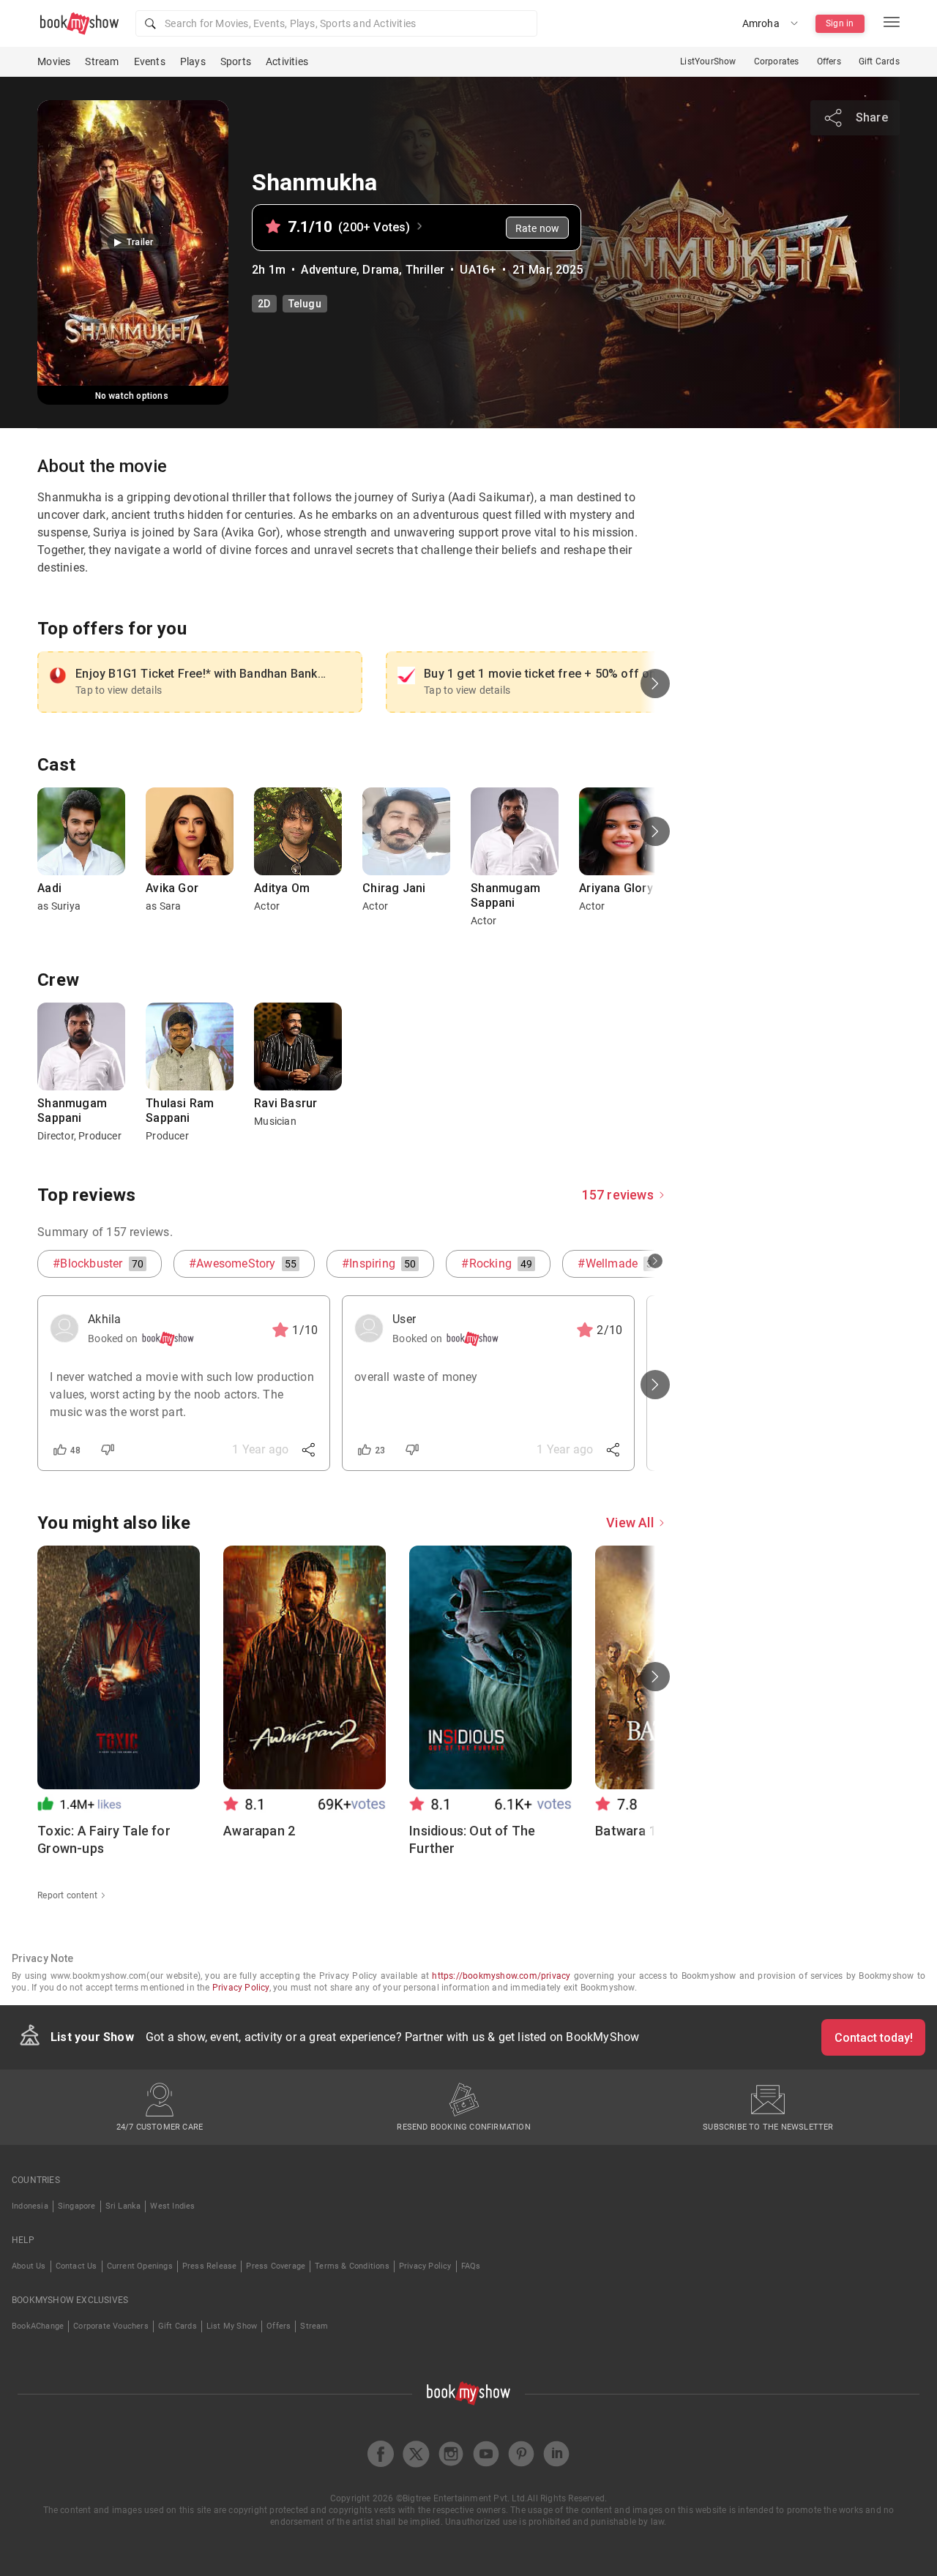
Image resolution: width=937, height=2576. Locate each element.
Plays (193, 61)
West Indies (172, 2206)
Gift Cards (879, 61)
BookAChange (38, 2326)
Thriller (425, 270)
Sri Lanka (123, 2206)
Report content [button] (67, 1895)
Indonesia (30, 2206)
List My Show (232, 2326)
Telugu (305, 304)
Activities (287, 61)
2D (264, 304)
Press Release (210, 2266)
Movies (54, 61)
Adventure (329, 270)
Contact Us (76, 2266)
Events (150, 61)
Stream (102, 61)
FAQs (471, 2266)
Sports (236, 61)
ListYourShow (708, 61)
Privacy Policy (241, 1988)
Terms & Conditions (352, 2266)
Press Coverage (276, 2266)
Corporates (777, 61)
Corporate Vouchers (111, 2326)
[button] (336, 23)
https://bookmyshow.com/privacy (501, 1976)
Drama (381, 270)
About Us (29, 2266)
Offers (829, 61)
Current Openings (140, 2266)
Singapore (77, 2206)
